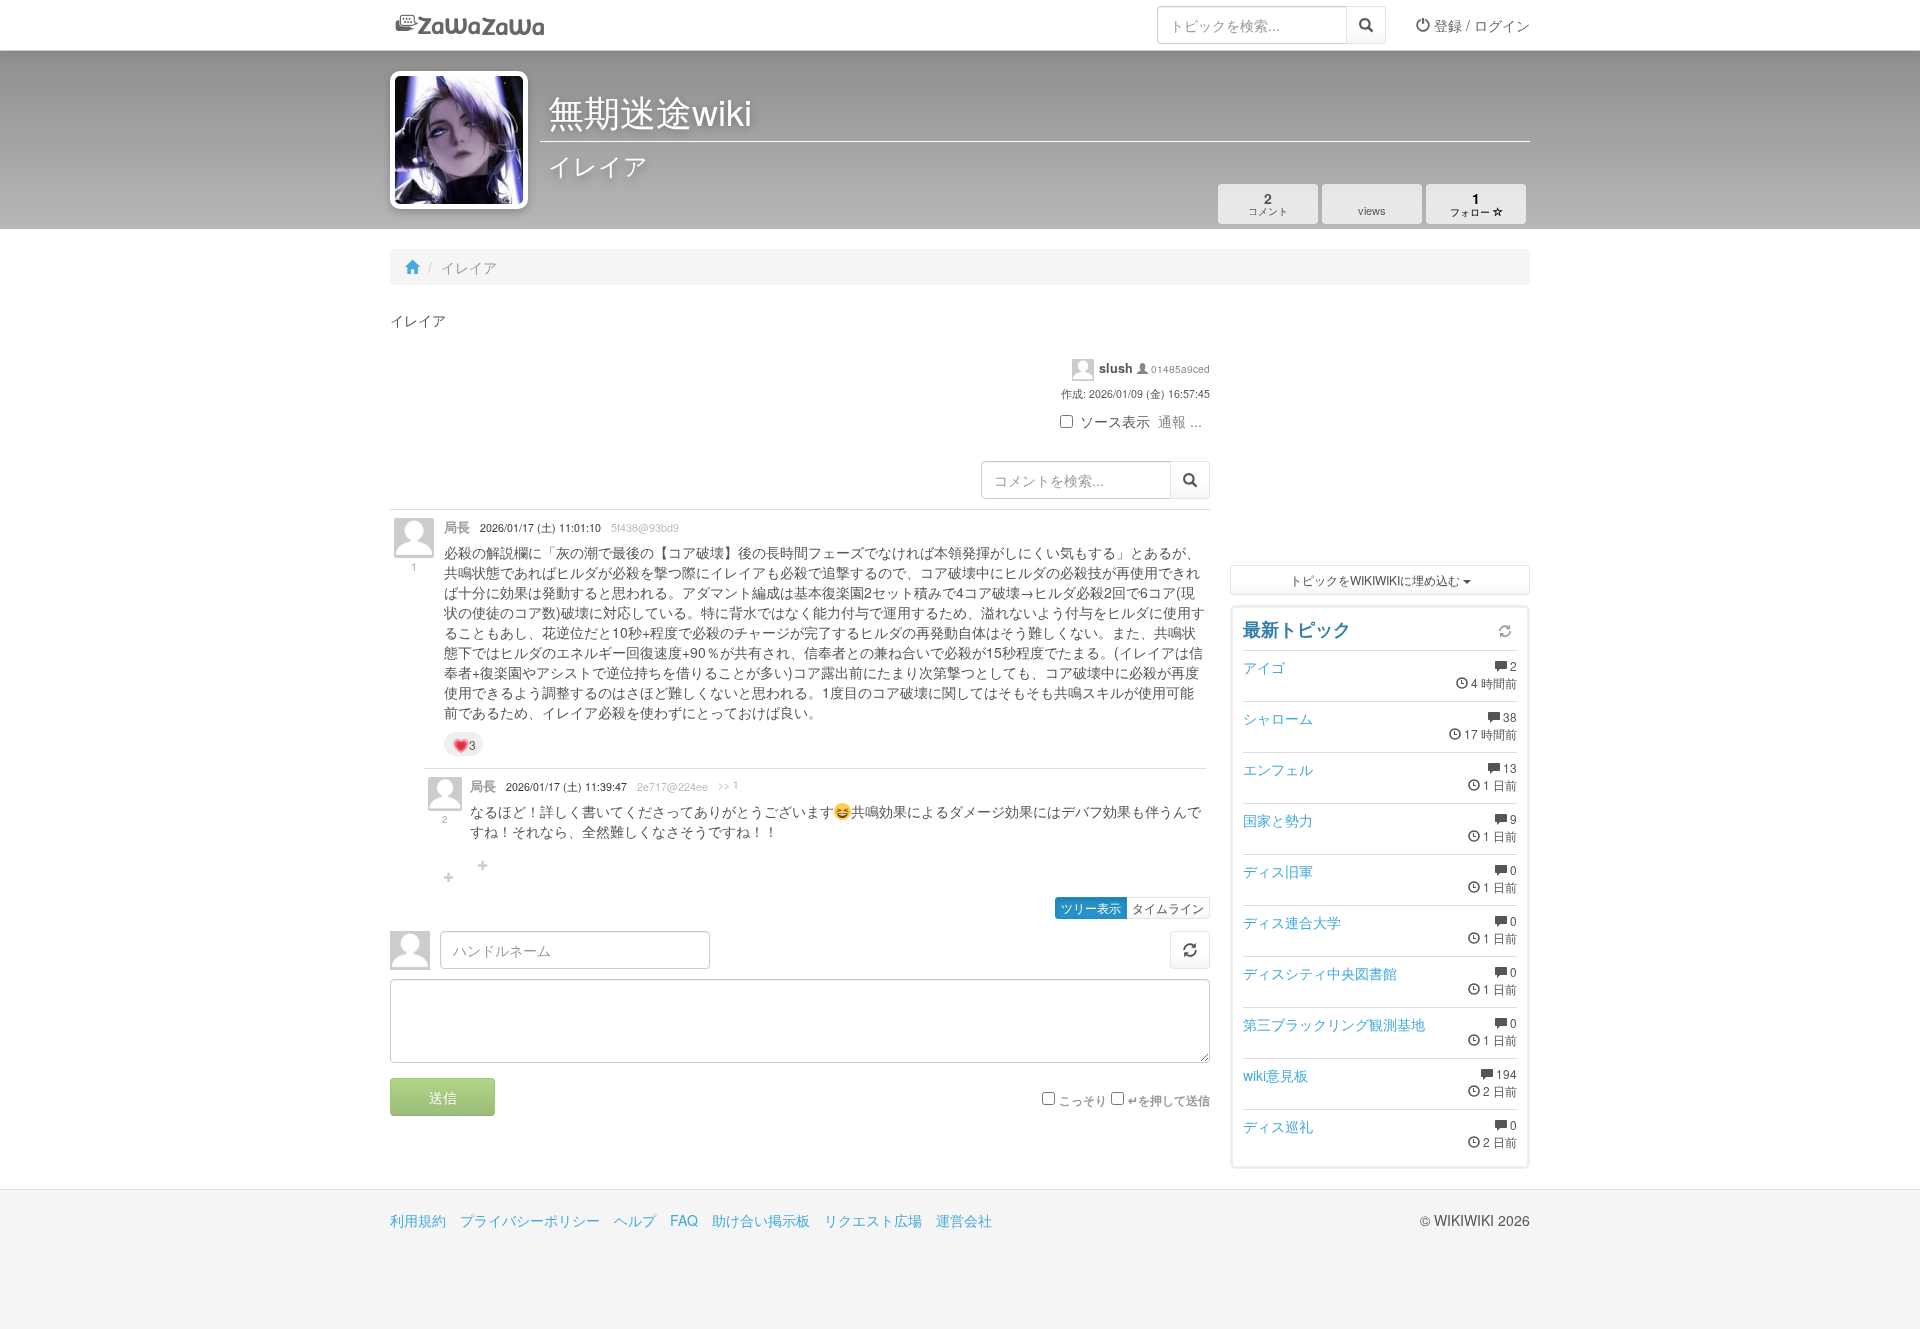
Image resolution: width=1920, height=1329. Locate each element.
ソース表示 (1115, 421)
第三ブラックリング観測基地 (1334, 1024)
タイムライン (1168, 907)
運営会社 (964, 1220)
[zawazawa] (470, 25)
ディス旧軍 (1278, 871)
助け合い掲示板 (761, 1220)
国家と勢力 (1278, 820)
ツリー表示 (1091, 907)
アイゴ (1264, 667)
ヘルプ (635, 1220)
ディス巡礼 (1278, 1126)
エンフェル (1278, 769)
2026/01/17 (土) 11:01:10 (540, 527)
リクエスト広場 (873, 1220)
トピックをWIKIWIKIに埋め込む (1376, 579)
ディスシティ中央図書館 (1320, 973)
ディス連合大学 (1292, 922)
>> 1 (728, 785)
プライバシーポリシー (530, 1220)
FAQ (684, 1220)
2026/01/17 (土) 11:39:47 (566, 786)
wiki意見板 (1275, 1075)
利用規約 (418, 1220)
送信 (443, 1097)
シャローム (1278, 718)
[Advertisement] (1380, 430)
